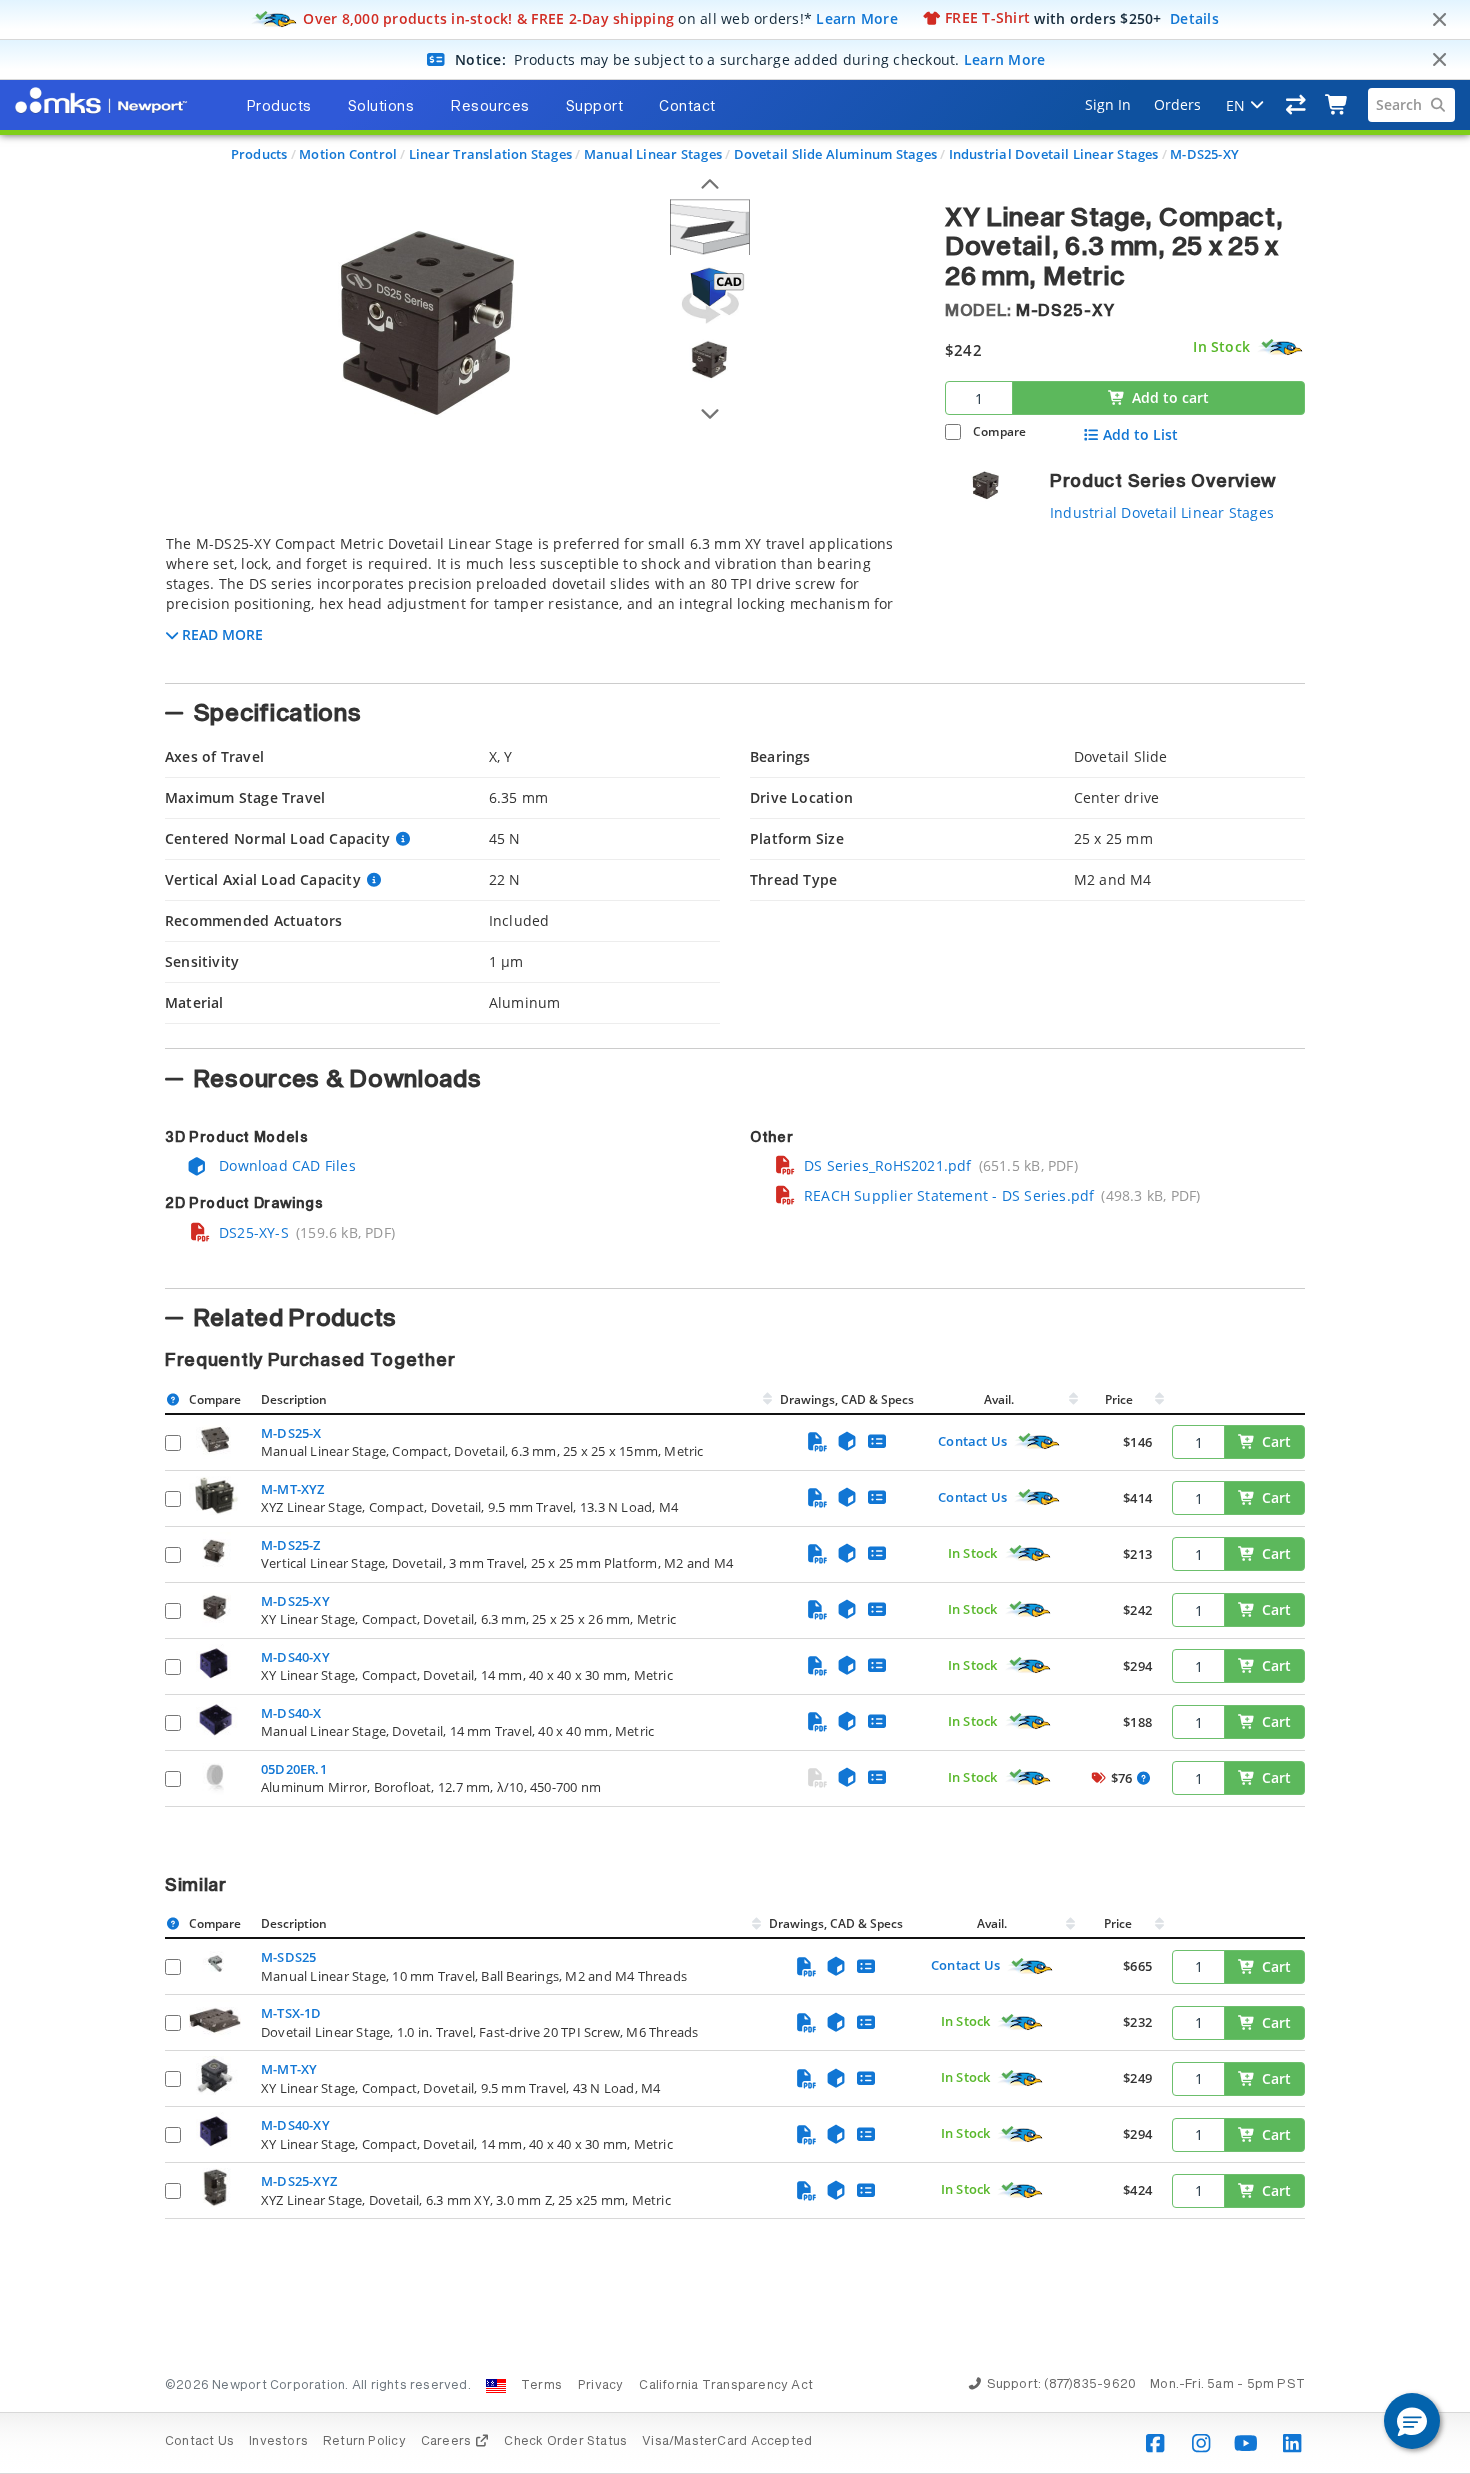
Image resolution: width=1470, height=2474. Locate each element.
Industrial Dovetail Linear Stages (1054, 154)
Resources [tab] (490, 107)
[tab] (540, 603)
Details (1194, 17)
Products (259, 154)
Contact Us (972, 1441)
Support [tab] (595, 107)
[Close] (1439, 20)
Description (294, 1399)
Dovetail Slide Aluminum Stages (835, 154)
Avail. (1000, 1399)
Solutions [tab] (381, 107)
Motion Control (348, 154)
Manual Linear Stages (653, 154)
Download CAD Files (285, 1165)
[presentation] (735, 1237)
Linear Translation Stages (490, 154)
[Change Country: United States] (496, 2386)
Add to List (1140, 435)
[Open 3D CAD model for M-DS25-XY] (710, 295)
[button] (1412, 2421)
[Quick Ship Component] (1281, 348)
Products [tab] (279, 107)
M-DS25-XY (1204, 154)
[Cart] (1337, 105)
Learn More (857, 17)
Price (1119, 1399)
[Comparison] (1296, 105)
